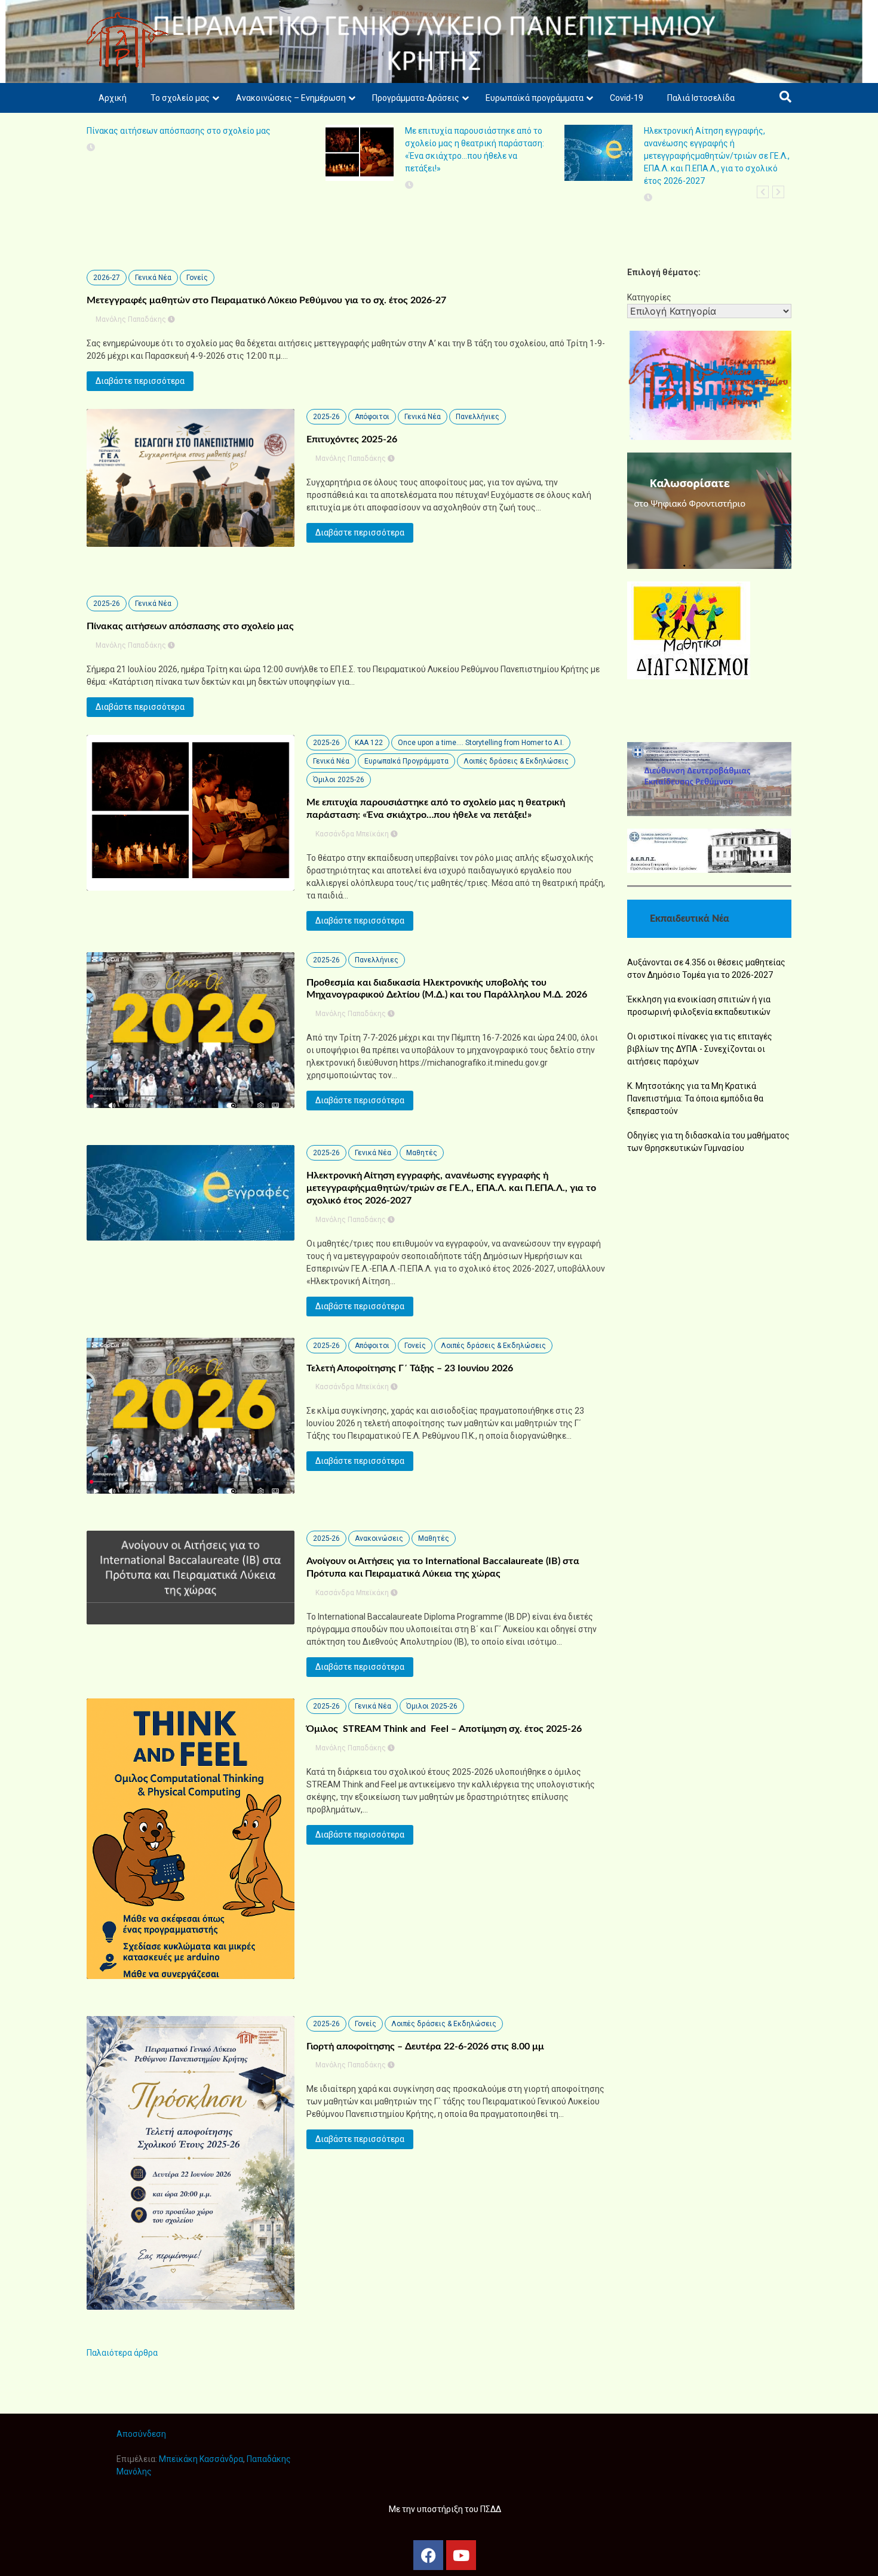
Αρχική (113, 98)
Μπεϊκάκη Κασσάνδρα (201, 2459)
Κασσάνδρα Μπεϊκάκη (352, 834)
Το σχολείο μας (180, 98)
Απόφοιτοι (372, 417)
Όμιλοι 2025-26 (339, 780)
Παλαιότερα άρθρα (122, 2353)
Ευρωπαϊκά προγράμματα (535, 98)
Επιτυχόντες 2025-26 (352, 439)
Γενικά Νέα (153, 278)
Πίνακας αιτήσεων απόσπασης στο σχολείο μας (179, 131)
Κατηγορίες (649, 297)
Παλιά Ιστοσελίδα (701, 98)
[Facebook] (428, 2555)
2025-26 (326, 417)
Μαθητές (422, 1153)
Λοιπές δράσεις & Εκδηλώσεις (516, 761)
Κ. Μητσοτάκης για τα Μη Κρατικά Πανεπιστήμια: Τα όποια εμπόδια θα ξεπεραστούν (695, 1098)
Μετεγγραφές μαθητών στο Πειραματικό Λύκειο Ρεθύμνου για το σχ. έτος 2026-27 (266, 300)
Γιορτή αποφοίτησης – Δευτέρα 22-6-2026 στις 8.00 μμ (425, 2046)
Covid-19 (627, 98)
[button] (763, 192)
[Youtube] (461, 2555)
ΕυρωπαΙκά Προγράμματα (406, 761)
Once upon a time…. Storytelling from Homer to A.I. (481, 743)
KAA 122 (369, 743)
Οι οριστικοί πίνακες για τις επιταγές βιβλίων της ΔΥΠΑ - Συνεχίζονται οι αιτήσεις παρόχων (700, 1049)
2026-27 (107, 278)
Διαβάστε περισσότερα (140, 381)
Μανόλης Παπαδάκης (131, 319)
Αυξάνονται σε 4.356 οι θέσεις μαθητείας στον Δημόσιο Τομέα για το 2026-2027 (706, 969)
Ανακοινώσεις (379, 1538)
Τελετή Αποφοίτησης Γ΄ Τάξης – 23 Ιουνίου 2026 (410, 1368)
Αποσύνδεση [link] (141, 2434)
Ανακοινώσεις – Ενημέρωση (291, 98)
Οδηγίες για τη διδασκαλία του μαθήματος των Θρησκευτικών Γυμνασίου (708, 1142)
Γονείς (197, 278)
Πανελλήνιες (478, 417)
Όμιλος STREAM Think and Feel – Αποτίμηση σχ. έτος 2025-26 (444, 1729)
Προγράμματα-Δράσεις (416, 98)
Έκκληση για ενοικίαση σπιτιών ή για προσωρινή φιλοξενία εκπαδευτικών (699, 1006)
